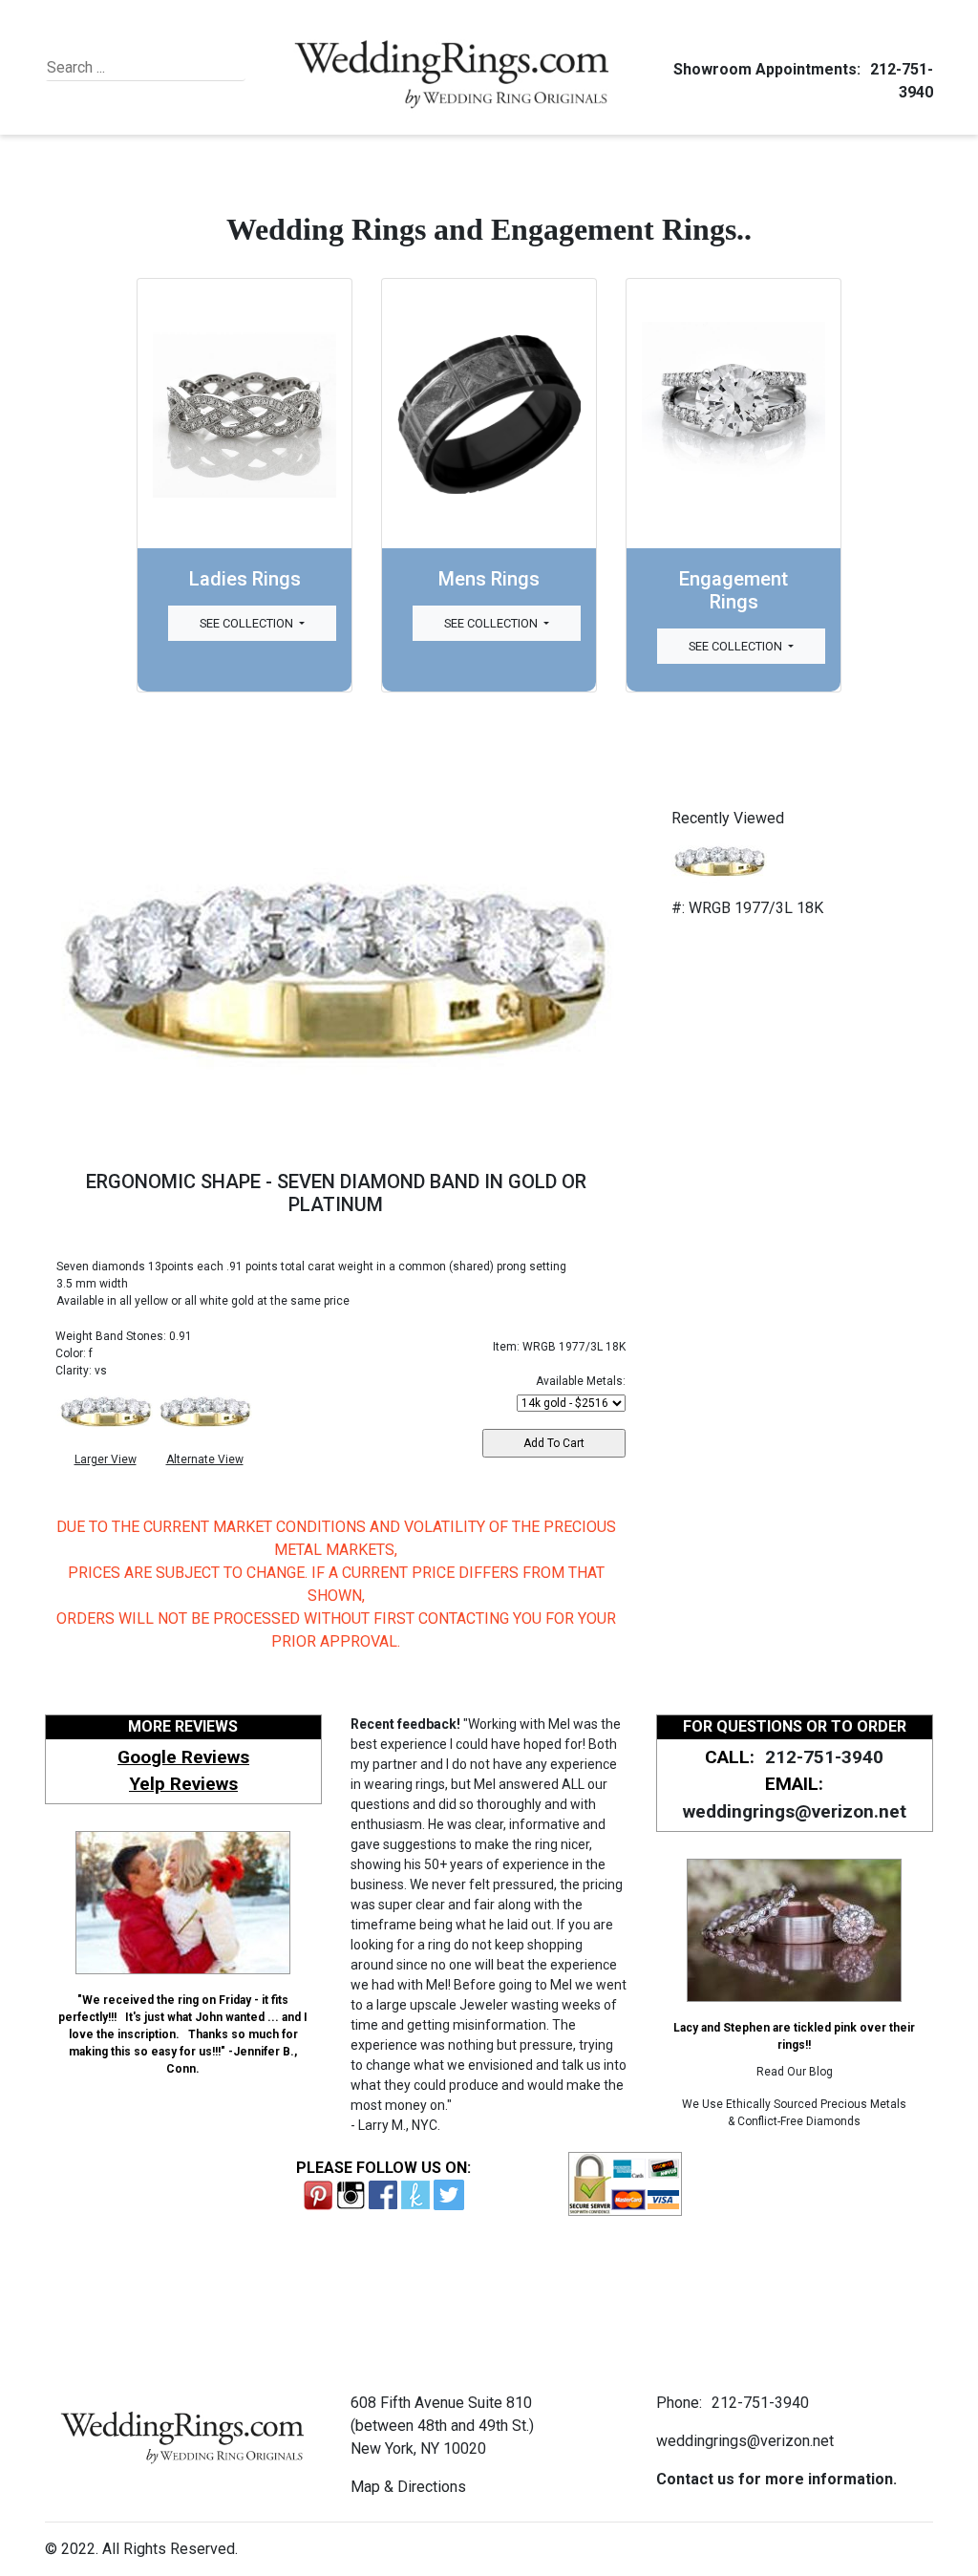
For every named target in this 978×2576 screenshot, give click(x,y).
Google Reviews (183, 1757)
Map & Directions (408, 2487)
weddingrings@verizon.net (795, 1811)
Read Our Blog (795, 2072)
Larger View (106, 1459)
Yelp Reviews (183, 1784)
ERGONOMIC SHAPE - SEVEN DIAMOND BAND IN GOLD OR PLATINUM (336, 1193)
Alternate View (205, 1459)
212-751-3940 (824, 1757)
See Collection (248, 623)
